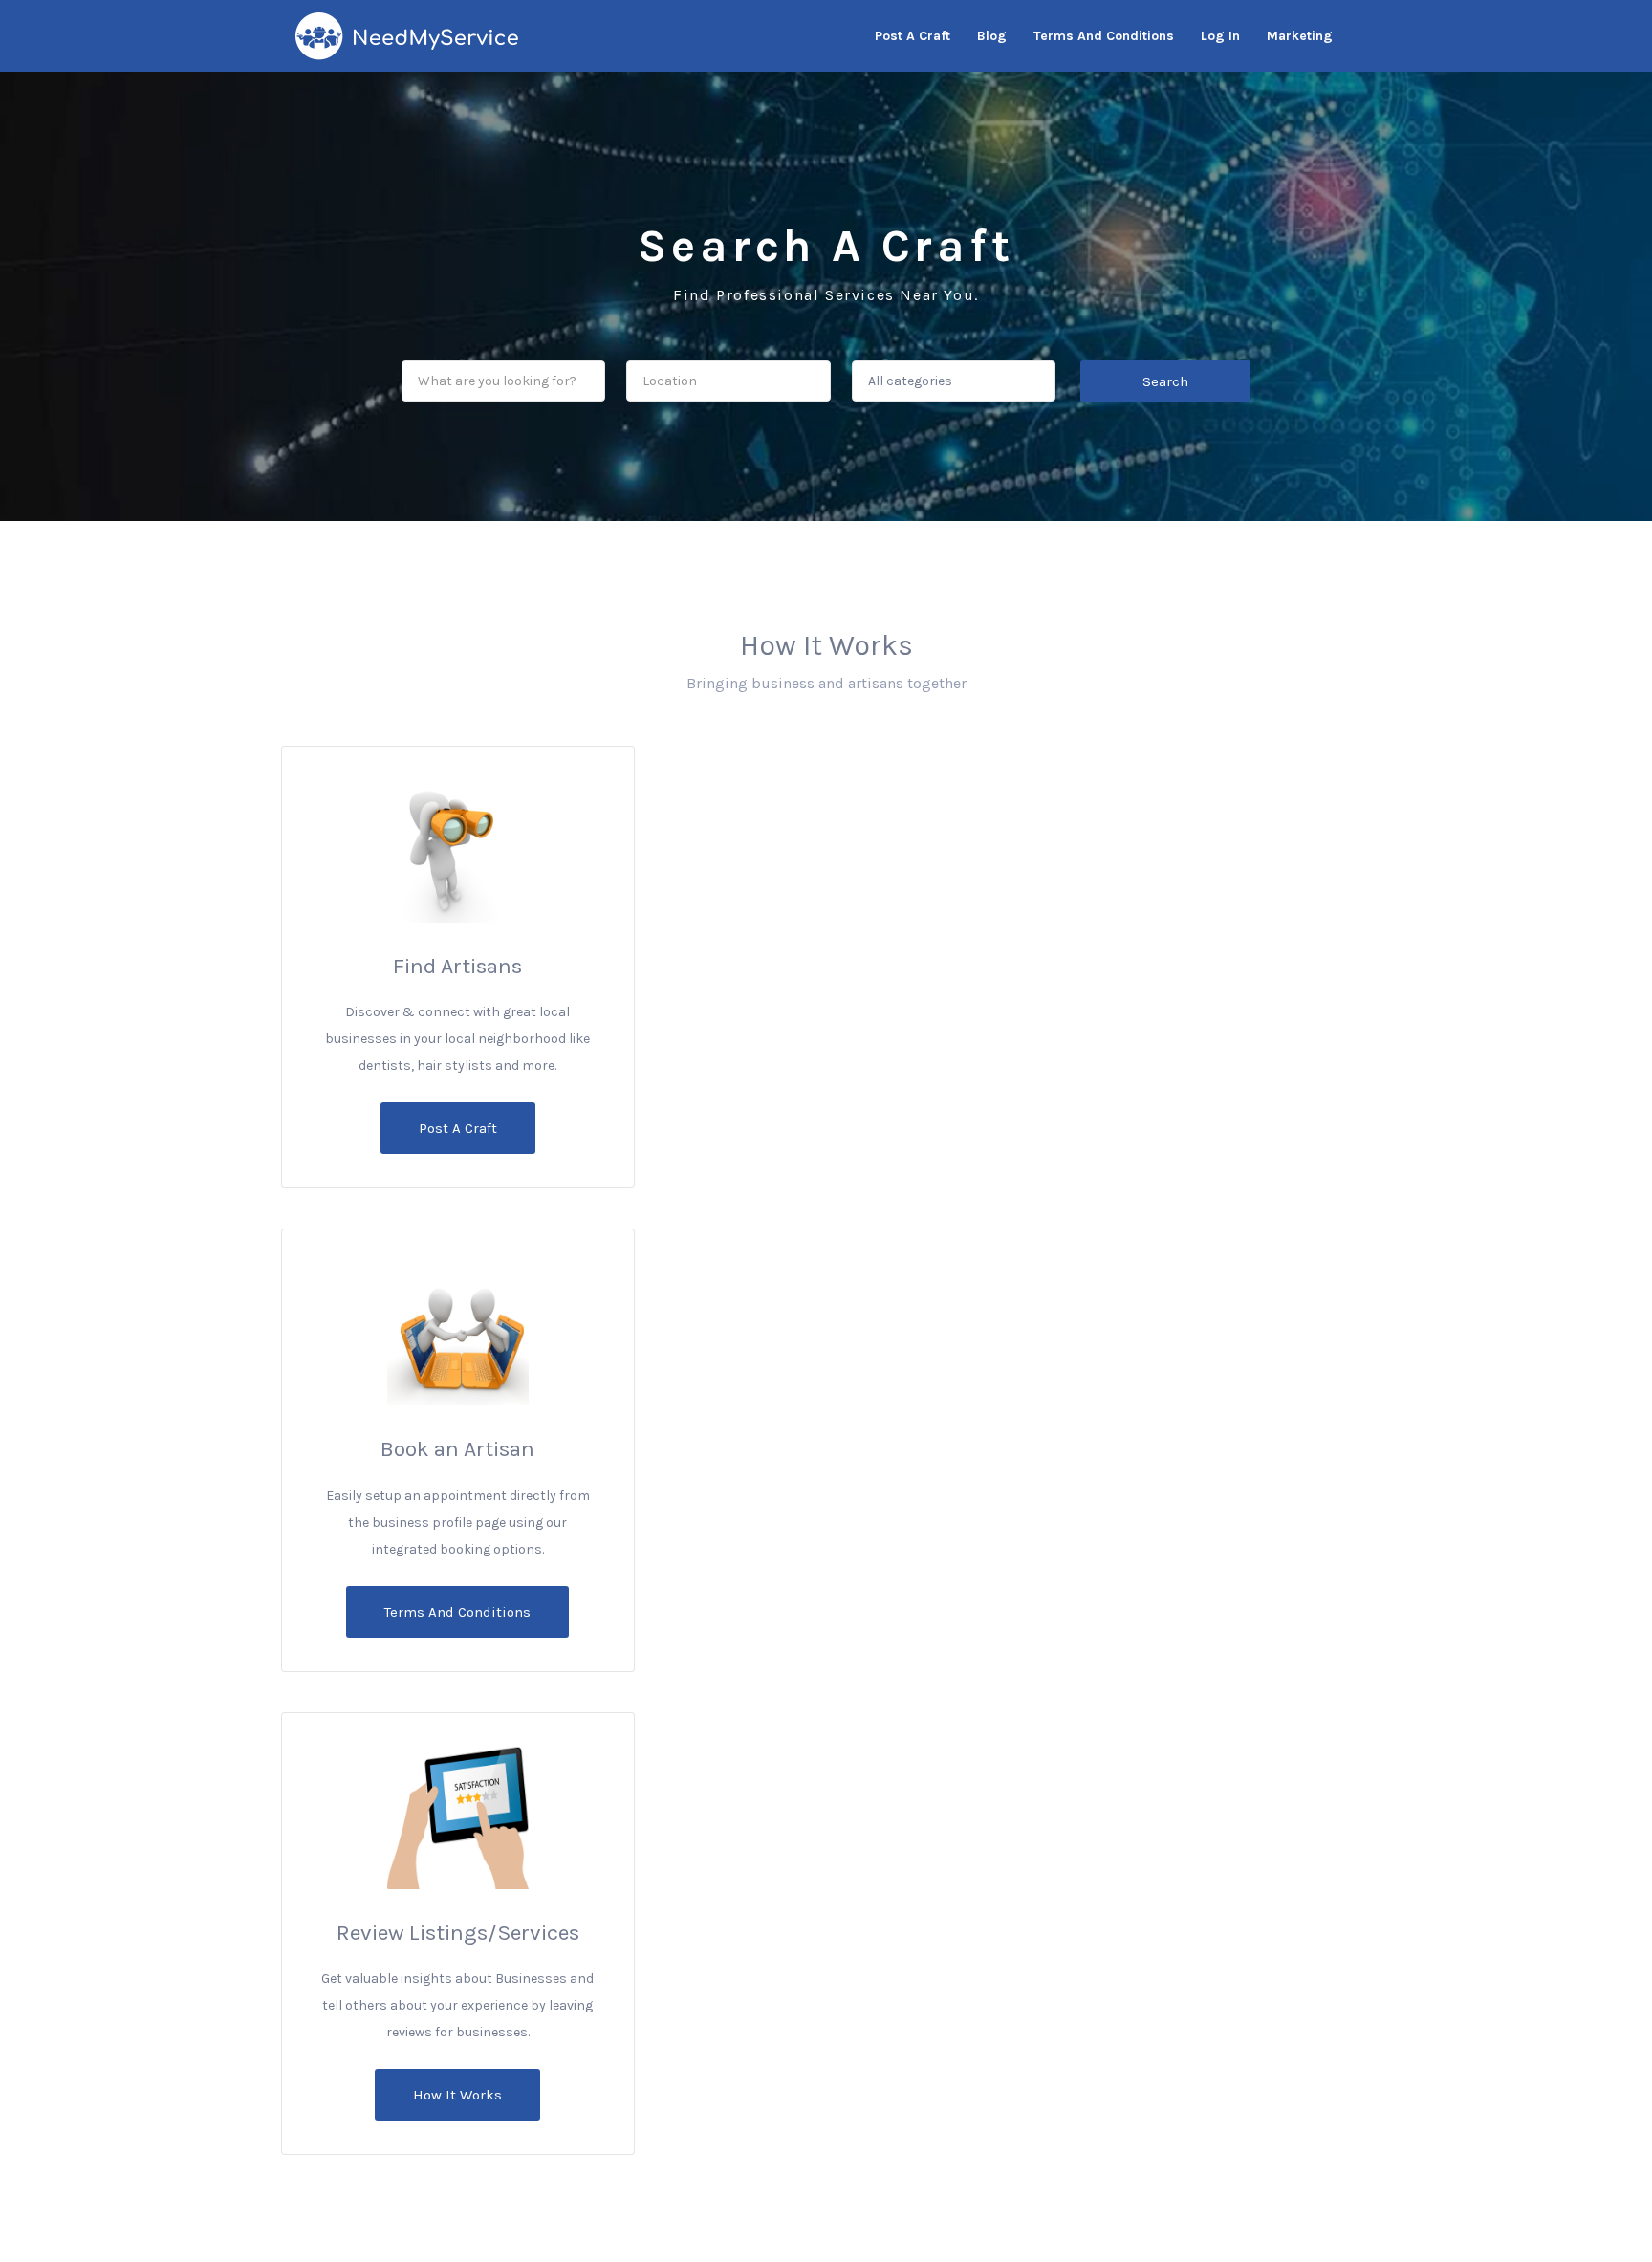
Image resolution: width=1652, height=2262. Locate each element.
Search (1165, 381)
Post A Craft (458, 1128)
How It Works (457, 2095)
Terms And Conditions (457, 1612)
